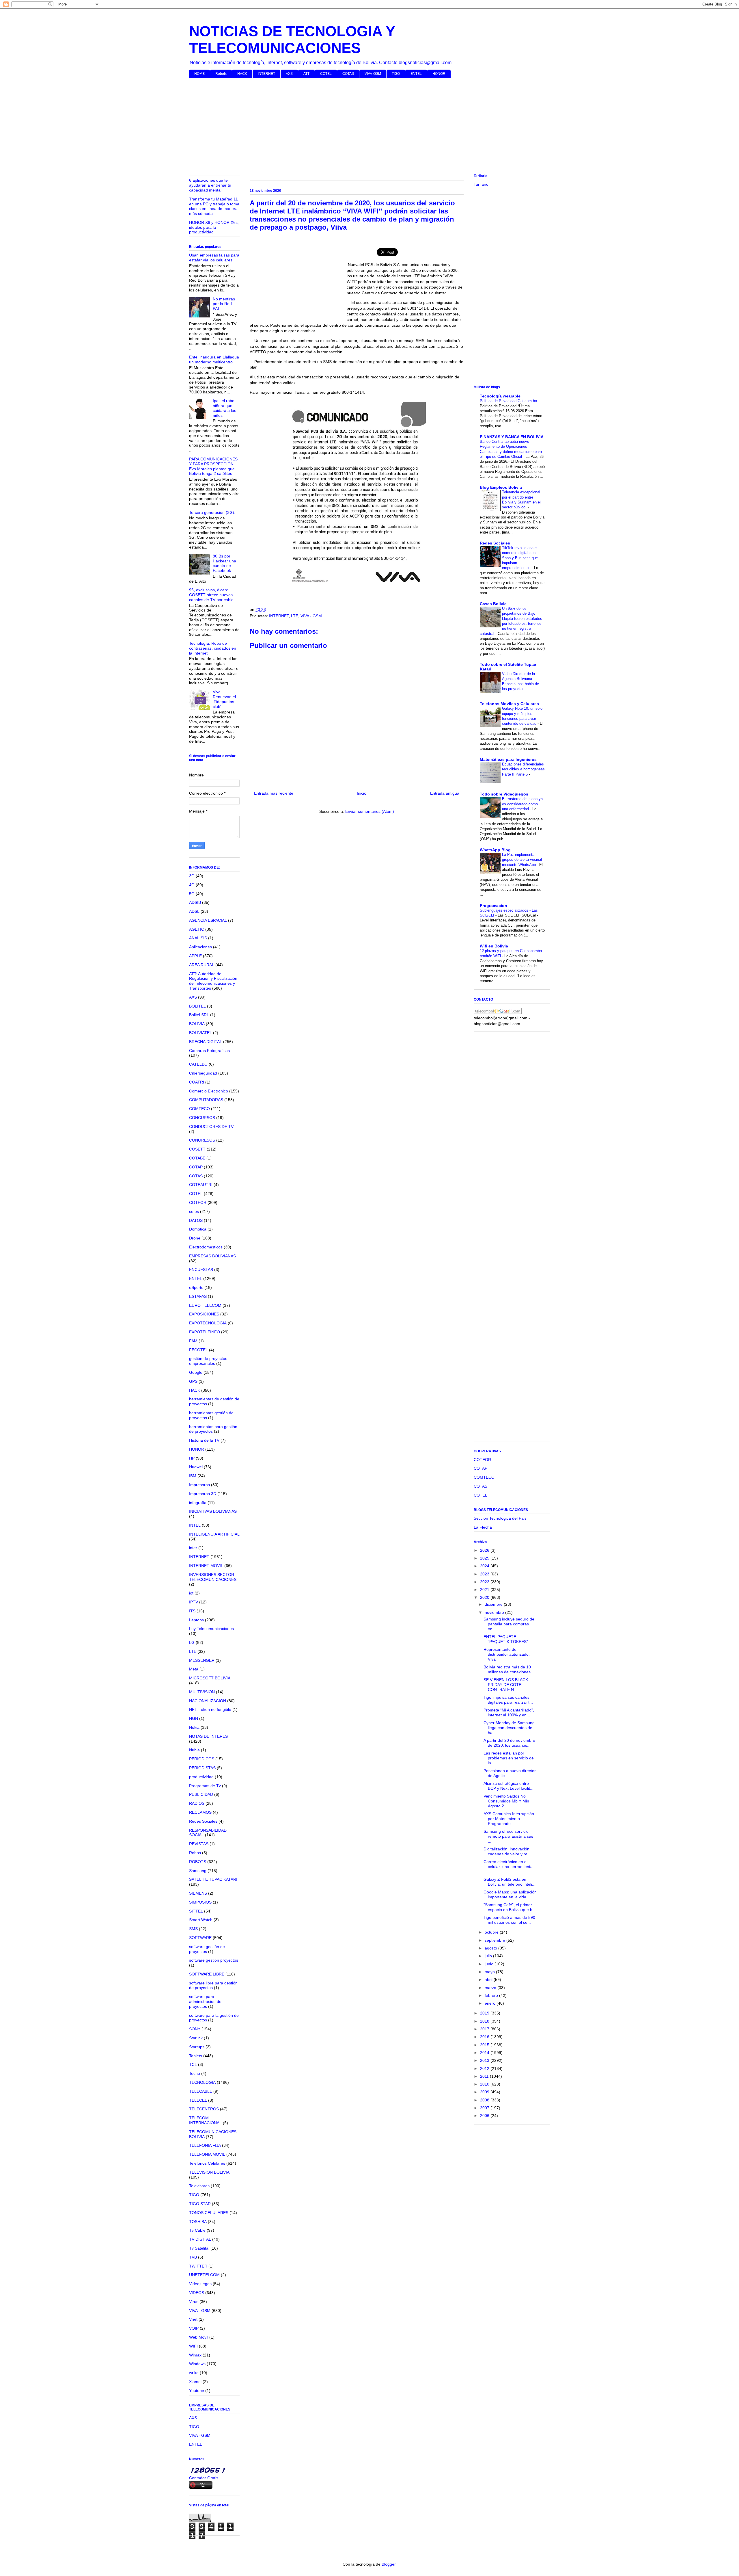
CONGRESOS (202, 1140)
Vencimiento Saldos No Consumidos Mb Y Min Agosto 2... (506, 1801)
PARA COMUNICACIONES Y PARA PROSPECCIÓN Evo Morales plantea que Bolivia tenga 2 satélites (213, 466)
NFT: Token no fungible (210, 1709)
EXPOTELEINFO (205, 1332)
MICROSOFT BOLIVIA (210, 1678)
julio (489, 1956)
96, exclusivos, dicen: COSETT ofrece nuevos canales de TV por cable (211, 595)
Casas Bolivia (493, 604)
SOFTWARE (200, 1938)
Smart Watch (201, 1920)
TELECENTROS (204, 2109)
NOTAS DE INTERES (208, 1736)
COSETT (197, 1149)
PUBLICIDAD (201, 1794)
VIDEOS (197, 2293)
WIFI (193, 2346)
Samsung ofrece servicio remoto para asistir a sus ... (508, 1836)
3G (192, 876)
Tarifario (481, 184)
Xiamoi (195, 2382)
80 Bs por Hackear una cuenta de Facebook (224, 563)
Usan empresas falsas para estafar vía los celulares (214, 258)
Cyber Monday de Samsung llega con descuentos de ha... (509, 1728)
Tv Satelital (199, 2248)
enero (491, 2003)
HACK (242, 74)
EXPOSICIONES (204, 1314)
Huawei (196, 1467)
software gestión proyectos (214, 1960)
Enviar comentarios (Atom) (370, 811)
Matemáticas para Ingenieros (508, 759)
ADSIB (195, 902)
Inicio (362, 793)
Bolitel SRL (199, 1015)
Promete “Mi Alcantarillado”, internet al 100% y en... (509, 1712)
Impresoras (199, 1485)
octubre (492, 1932)
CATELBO (198, 1064)
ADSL (194, 911)
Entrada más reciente (274, 793)
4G (192, 885)
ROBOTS (198, 1862)
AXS (289, 74)
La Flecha (483, 1527)
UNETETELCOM (204, 2275)
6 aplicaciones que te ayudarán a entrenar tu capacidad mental (210, 185)
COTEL (326, 74)
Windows (197, 2364)
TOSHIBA (198, 2222)
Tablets (196, 2056)
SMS (193, 1929)
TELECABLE (201, 2091)
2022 (485, 1582)
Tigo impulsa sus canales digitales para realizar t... (508, 1700)
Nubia (194, 1750)
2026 (485, 1550)
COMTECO (199, 1109)
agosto (491, 1948)
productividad (201, 1777)
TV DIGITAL (200, 2239)
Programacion (493, 906)
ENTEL (416, 74)
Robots (221, 74)
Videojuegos (200, 2284)
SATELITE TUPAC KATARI (213, 1879)
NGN (194, 1718)
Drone (195, 1238)
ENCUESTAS (201, 1270)
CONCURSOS (202, 1118)
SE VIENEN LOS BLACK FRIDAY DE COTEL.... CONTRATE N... (506, 1685)
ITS (192, 1611)
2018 (485, 2021)
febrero (492, 1995)
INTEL (195, 1525)
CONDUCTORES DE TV (211, 1127)
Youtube (197, 2391)
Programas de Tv (205, 1786)
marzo (491, 1988)
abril (489, 1980)
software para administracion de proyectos (205, 2001)
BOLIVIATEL (200, 1033)
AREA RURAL (202, 965)
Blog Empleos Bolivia (501, 487)
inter (193, 1548)
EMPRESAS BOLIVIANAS (212, 1256)
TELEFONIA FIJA (205, 2145)
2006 (485, 2116)
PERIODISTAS (202, 1768)
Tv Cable (197, 2230)
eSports (196, 1287)
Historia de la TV (204, 1440)
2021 (485, 1590)
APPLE (195, 956)
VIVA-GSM (373, 74)
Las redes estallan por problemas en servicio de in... (509, 1758)
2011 (485, 2076)
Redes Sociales (203, 1821)
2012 (485, 2068)
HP (192, 1458)
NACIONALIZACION (208, 1701)
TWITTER (198, 2266)
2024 (485, 1566)
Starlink (196, 2038)
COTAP (196, 1167)
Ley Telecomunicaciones (211, 1629)
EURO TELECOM (205, 1305)
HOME (199, 74)
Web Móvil (199, 2337)
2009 (485, 2092)
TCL (193, 2064)
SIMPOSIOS (200, 1902)
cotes (194, 1211)
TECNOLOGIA (202, 2082)
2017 (485, 2029)
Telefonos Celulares (207, 2163)
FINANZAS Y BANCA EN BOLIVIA (512, 437)
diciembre (494, 1604)
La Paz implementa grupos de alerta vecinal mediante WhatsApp (522, 860)
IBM (193, 1476)
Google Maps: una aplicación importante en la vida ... (510, 1894)
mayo (490, 1972)
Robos (195, 1853)
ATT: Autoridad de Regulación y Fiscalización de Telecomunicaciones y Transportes (213, 981)
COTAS (348, 74)
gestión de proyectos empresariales (208, 1361)
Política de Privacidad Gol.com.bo (509, 401)
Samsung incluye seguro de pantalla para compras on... (509, 1624)
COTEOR (198, 1202)
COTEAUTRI (201, 1185)
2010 (485, 2084)
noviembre (495, 1612)
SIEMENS (198, 1893)
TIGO (396, 74)
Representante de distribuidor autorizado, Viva (507, 1654)
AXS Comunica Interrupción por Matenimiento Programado (509, 1819)
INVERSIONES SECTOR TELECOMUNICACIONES (213, 1577)
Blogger (389, 2564)
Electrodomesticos (206, 1247)
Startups (197, 2047)
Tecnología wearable (500, 396)
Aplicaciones (200, 947)
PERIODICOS (202, 1759)
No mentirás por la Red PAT (224, 304)
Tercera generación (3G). (212, 512)
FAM (193, 1341)
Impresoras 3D (203, 1494)
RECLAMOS (200, 1812)
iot (191, 1593)
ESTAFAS (198, 1296)
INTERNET (266, 74)
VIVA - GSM (311, 616)
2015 (485, 2045)
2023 (485, 1574)
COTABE (197, 1158)
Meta (194, 1669)
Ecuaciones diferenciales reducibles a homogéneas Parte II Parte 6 (523, 769)
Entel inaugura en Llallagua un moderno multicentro (214, 359)
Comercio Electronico (209, 1091)
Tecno (195, 2073)
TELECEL (198, 2100)
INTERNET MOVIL (206, 1566)
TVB (193, 2257)
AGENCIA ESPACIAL (208, 920)
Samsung (198, 1871)
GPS (193, 1381)
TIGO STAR (200, 2204)
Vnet (193, 2319)
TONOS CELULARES (209, 2213)
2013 (485, 2060)
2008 (485, 2100)
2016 (485, 2037)
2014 (485, 2053)
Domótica (198, 1229)
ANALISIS (198, 938)
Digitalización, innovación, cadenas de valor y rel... (508, 1851)
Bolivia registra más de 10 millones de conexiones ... (509, 1669)
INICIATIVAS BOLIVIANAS (213, 1511)
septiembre (496, 1940)
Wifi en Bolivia (494, 946)
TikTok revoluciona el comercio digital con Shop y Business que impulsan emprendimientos (520, 558)
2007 (485, 2108)
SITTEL (196, 1911)
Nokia (194, 1727)
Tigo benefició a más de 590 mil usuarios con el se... (509, 1920)
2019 (485, 2013)
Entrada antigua (445, 793)
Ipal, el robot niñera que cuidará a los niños (224, 408)
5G (192, 894)
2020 (485, 1597)
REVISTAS (199, 1844)
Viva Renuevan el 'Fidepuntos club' (224, 699)
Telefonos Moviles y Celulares (509, 704)
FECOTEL (198, 1350)
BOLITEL (197, 1006)
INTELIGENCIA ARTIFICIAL (214, 1534)
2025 (485, 1558)
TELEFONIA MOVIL (207, 2154)
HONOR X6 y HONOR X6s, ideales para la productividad (214, 227)
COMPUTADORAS (206, 1100)
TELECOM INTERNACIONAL (205, 2120)
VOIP (194, 2328)
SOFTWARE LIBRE (207, 1974)
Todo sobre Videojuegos (504, 794)
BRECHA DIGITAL (206, 1042)
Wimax (195, 2355)
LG (192, 1642)
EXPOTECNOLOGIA (208, 1323)
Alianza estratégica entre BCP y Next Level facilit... (508, 1786)
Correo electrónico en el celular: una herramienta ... (508, 1867)
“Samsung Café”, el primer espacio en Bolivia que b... (510, 1907)
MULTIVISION (202, 1692)
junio (490, 1964)
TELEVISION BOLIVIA (209, 2172)
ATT (306, 74)
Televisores (199, 2186)
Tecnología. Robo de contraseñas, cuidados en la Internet (213, 648)
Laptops (196, 1620)
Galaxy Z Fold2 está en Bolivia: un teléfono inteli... (510, 1882)
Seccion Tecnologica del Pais (500, 1518)
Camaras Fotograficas (209, 1051)
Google (196, 1372)
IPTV (194, 1602)
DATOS (196, 1220)
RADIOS (197, 1803)
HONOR (439, 74)
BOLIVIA (197, 1024)
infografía (198, 1503)
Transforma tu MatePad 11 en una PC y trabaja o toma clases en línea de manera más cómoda (214, 206)
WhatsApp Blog (495, 850)
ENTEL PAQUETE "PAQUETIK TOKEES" (506, 1639)
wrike (194, 2373)
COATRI (197, 1082)
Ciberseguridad (203, 1073)
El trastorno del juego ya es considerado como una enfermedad (522, 804)
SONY (195, 2029)
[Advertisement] (362, 127)
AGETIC (197, 929)
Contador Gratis (204, 2478)
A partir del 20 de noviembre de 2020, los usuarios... (509, 1743)
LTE (295, 616)
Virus (194, 2302)
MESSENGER (202, 1660)
